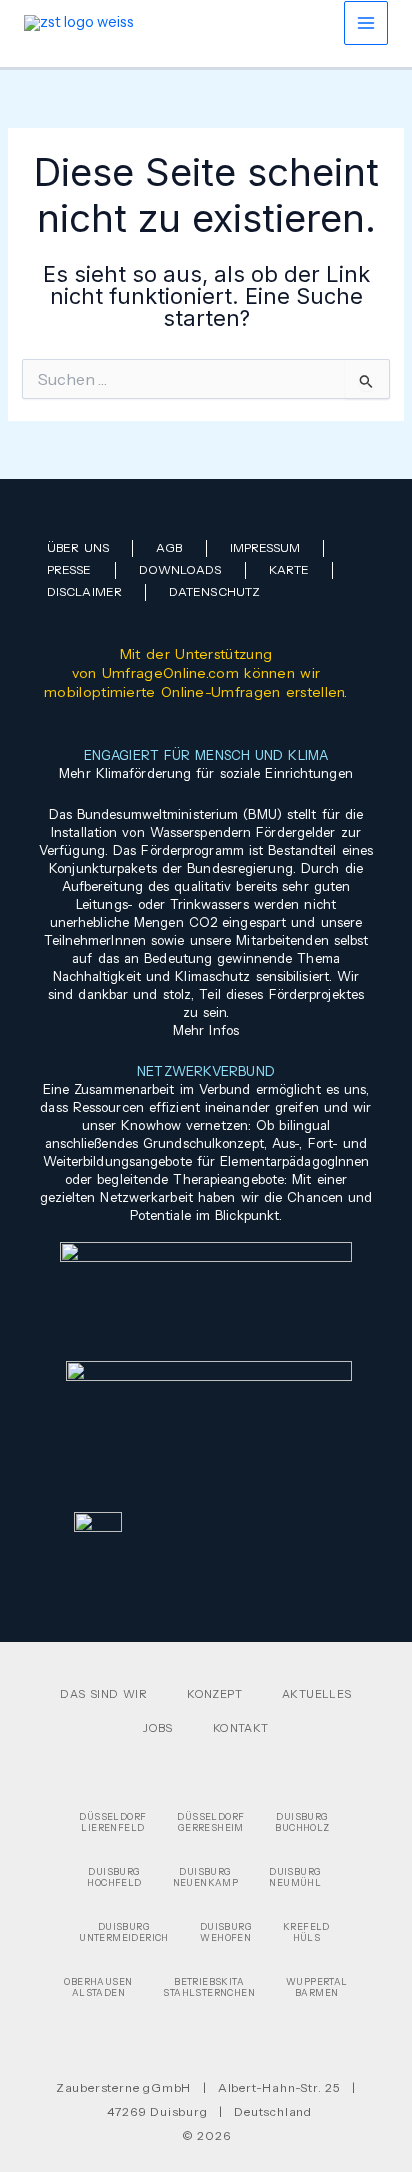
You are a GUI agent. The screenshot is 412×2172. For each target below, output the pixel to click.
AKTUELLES (317, 1694)
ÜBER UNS (78, 547)
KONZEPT (214, 1694)
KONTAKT (241, 1728)
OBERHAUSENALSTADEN (98, 1987)
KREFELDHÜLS (306, 1932)
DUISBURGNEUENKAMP (206, 1877)
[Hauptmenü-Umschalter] (366, 23)
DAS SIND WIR (103, 1694)
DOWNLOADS (180, 569)
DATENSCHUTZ (214, 591)
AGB (169, 547)
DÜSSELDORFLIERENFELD (112, 1822)
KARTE (289, 569)
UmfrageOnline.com (170, 673)
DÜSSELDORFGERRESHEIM (210, 1822)
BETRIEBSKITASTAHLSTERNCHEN (209, 1987)
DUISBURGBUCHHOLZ (302, 1822)
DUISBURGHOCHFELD (114, 1877)
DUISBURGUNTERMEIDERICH (124, 1932)
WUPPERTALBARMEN (317, 1987)
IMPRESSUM (265, 547)
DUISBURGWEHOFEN (226, 1932)
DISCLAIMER (84, 591)
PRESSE (69, 569)
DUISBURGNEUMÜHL (295, 1877)
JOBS (158, 1728)
